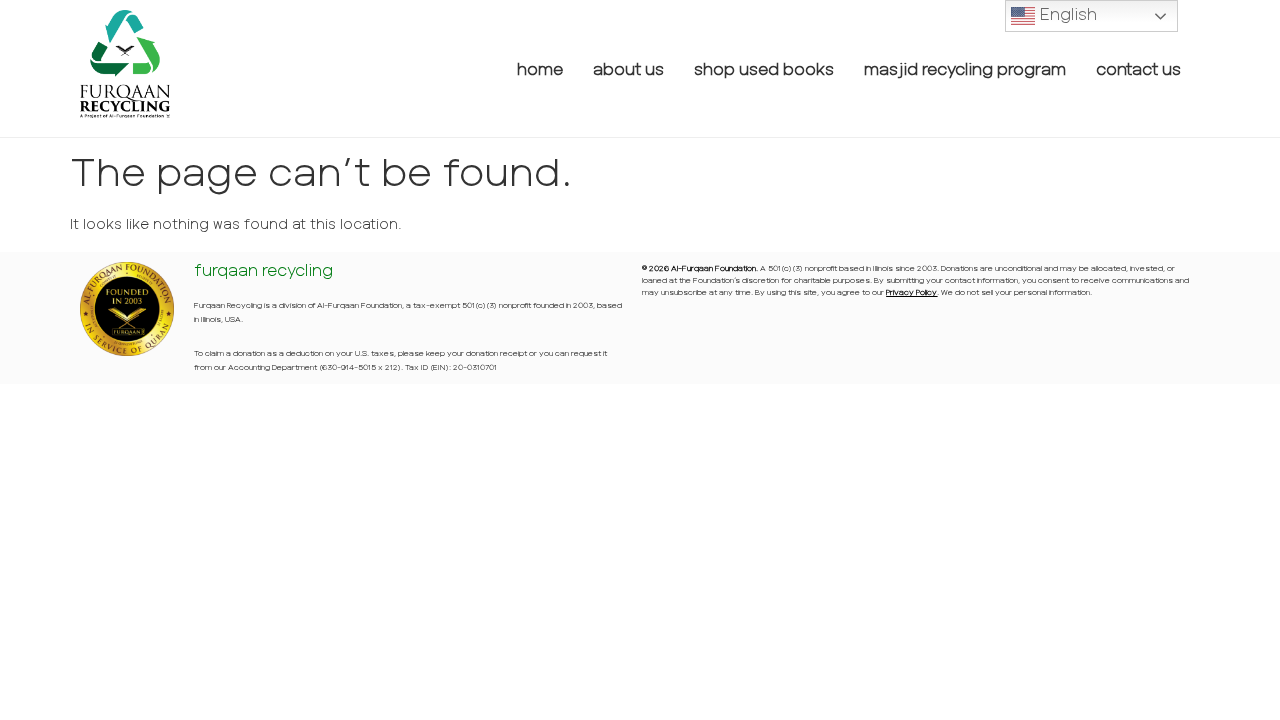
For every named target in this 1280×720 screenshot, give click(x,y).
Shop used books (764, 68)
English (1066, 13)
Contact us (1138, 68)
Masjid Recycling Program (965, 68)
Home (540, 68)
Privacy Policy (911, 292)
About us (628, 68)
